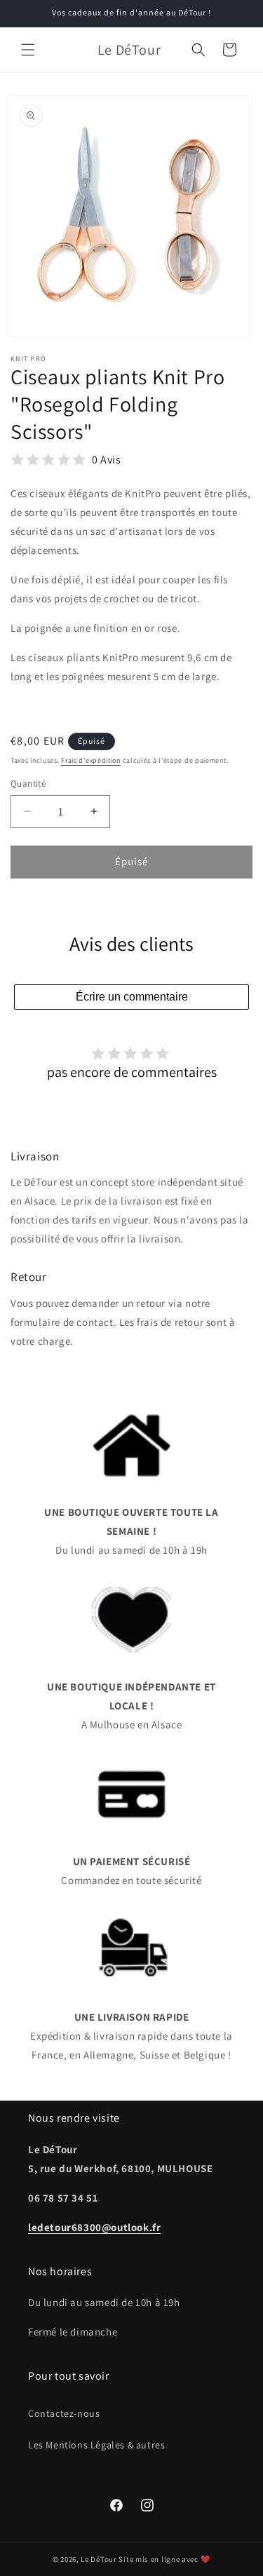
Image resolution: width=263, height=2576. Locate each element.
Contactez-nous (64, 2413)
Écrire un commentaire (132, 997)
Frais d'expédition (91, 760)
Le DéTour (99, 2559)
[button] (28, 50)
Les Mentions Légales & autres (96, 2445)
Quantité (28, 784)
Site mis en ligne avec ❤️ (164, 2559)
